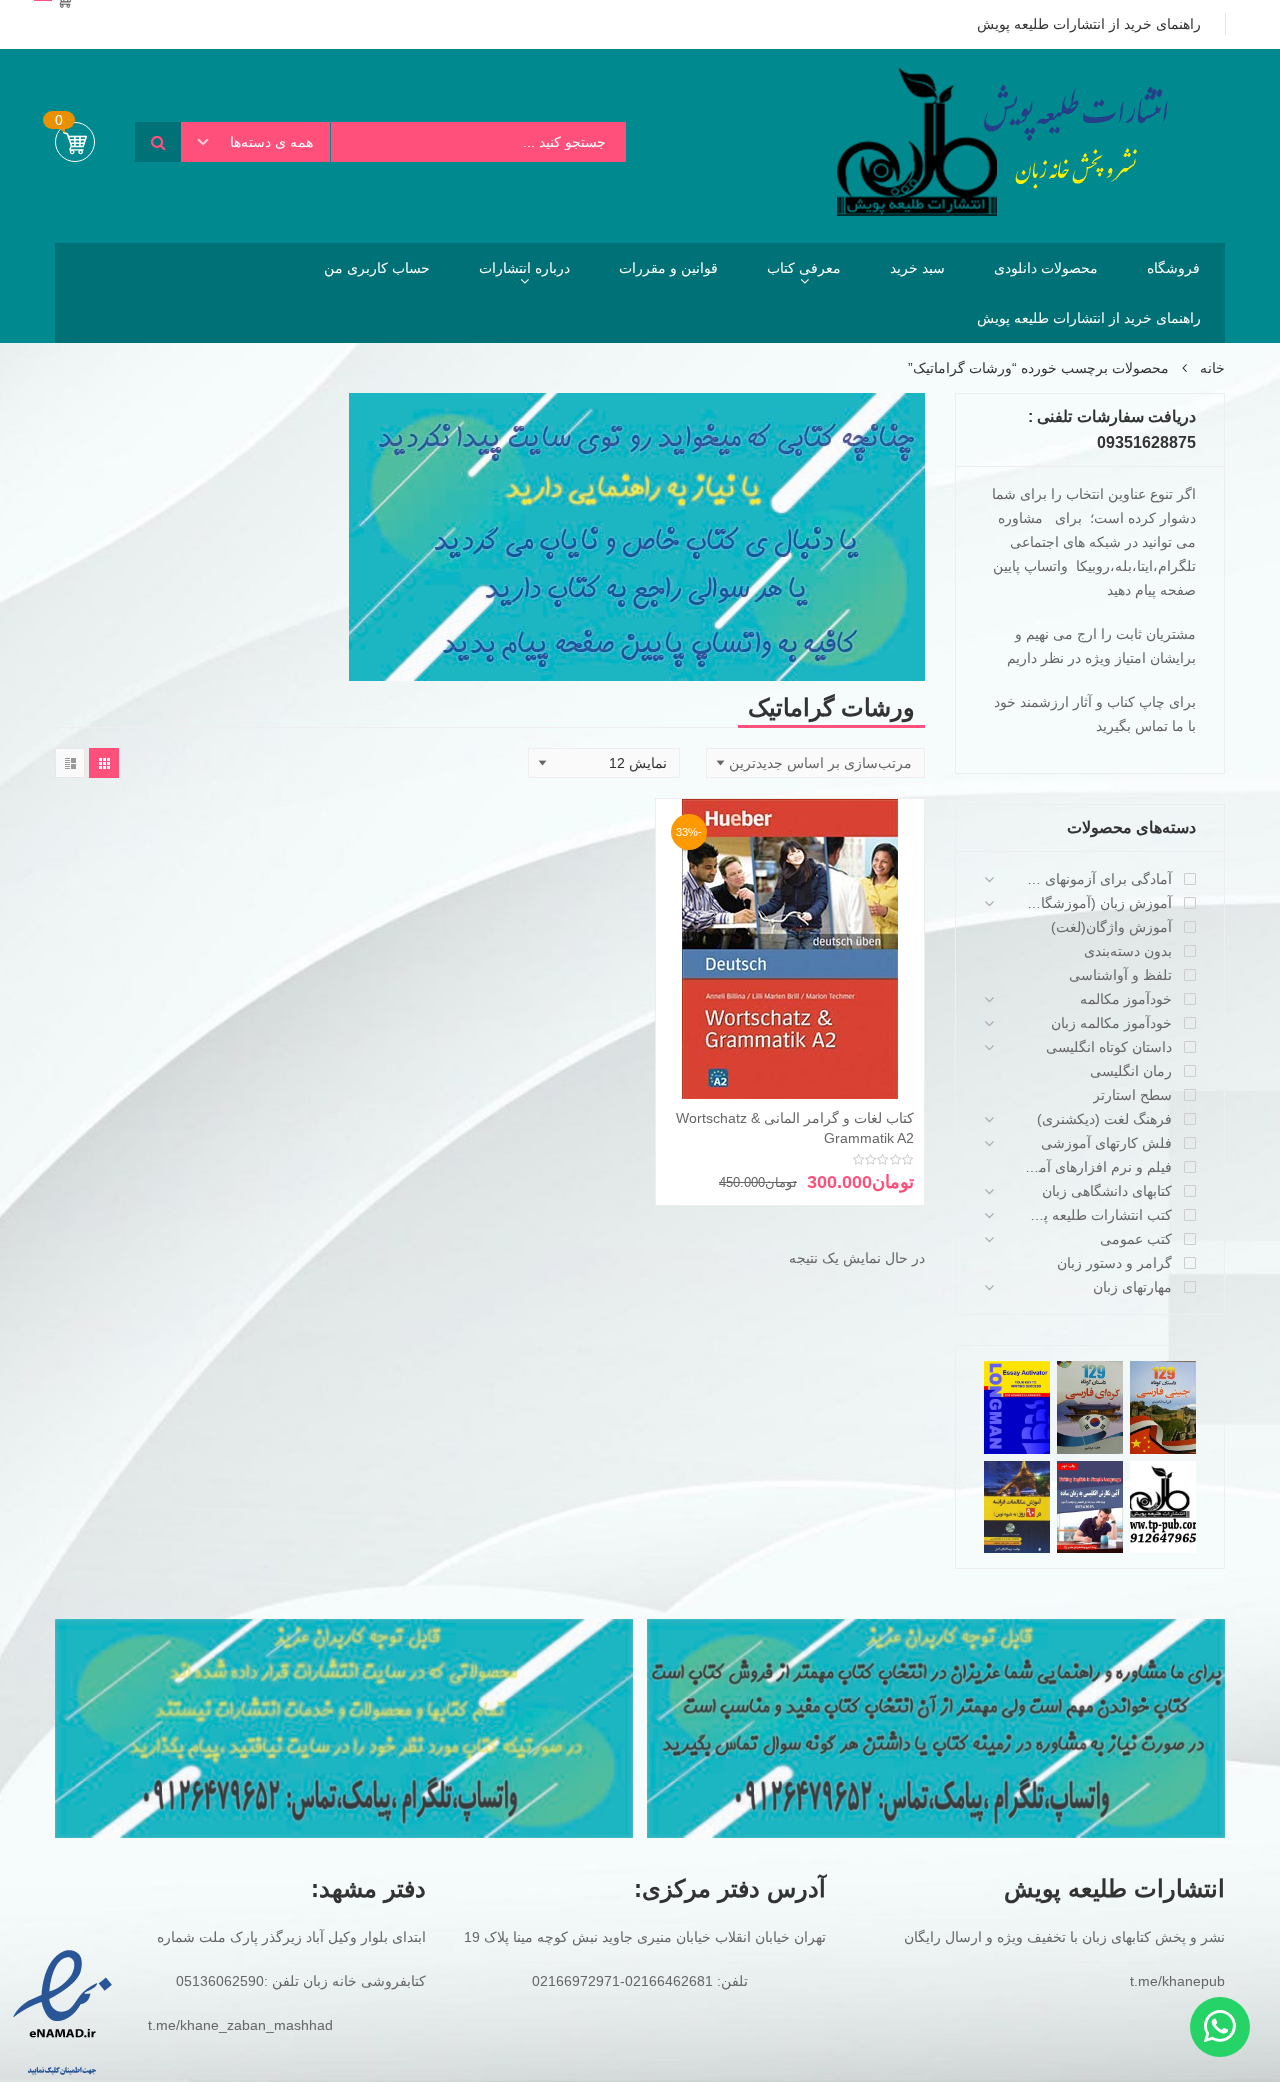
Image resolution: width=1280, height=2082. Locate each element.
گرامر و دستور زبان (1114, 1263)
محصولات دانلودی (1046, 268)
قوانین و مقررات (668, 268)
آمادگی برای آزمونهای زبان (1098, 879)
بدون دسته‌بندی (1128, 951)
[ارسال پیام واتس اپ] (1220, 2027)
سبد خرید (917, 268)
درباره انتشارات (524, 268)
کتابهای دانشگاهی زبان (1107, 1191)
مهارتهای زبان (1132, 1287)
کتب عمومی (1136, 1239)
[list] (70, 763)
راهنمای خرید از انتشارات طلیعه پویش (1089, 318)
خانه (1212, 368)
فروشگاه (1173, 268)
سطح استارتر (1132, 1095)
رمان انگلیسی (1131, 1071)
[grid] (104, 763)
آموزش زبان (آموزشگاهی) (1098, 903)
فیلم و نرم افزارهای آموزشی (1098, 1167)
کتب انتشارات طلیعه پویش (1098, 1215)
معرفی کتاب (804, 268)
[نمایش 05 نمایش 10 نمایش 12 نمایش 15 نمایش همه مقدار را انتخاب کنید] (604, 763)
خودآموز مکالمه (1126, 999)
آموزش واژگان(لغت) (1111, 927)
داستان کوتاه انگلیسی (1109, 1047)
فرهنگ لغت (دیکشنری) (1104, 1119)
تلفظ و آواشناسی (1120, 975)
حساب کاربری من (377, 268)
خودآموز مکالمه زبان (1111, 1023)
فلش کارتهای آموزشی (1106, 1143)
